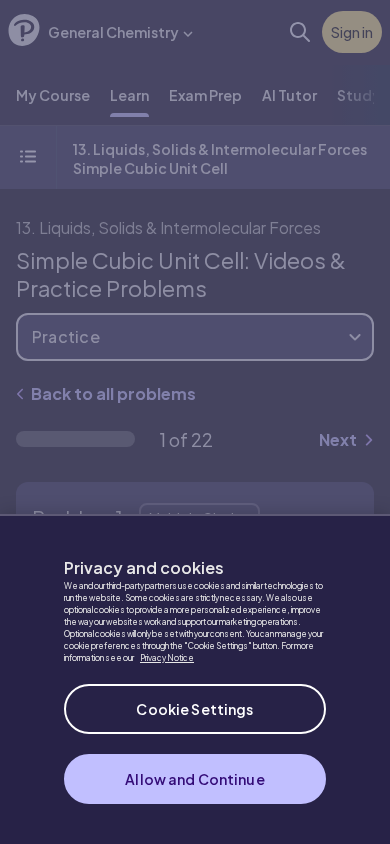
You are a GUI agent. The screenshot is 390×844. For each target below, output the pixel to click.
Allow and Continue (195, 779)
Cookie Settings (194, 709)
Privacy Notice (167, 658)
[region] (195, 679)
